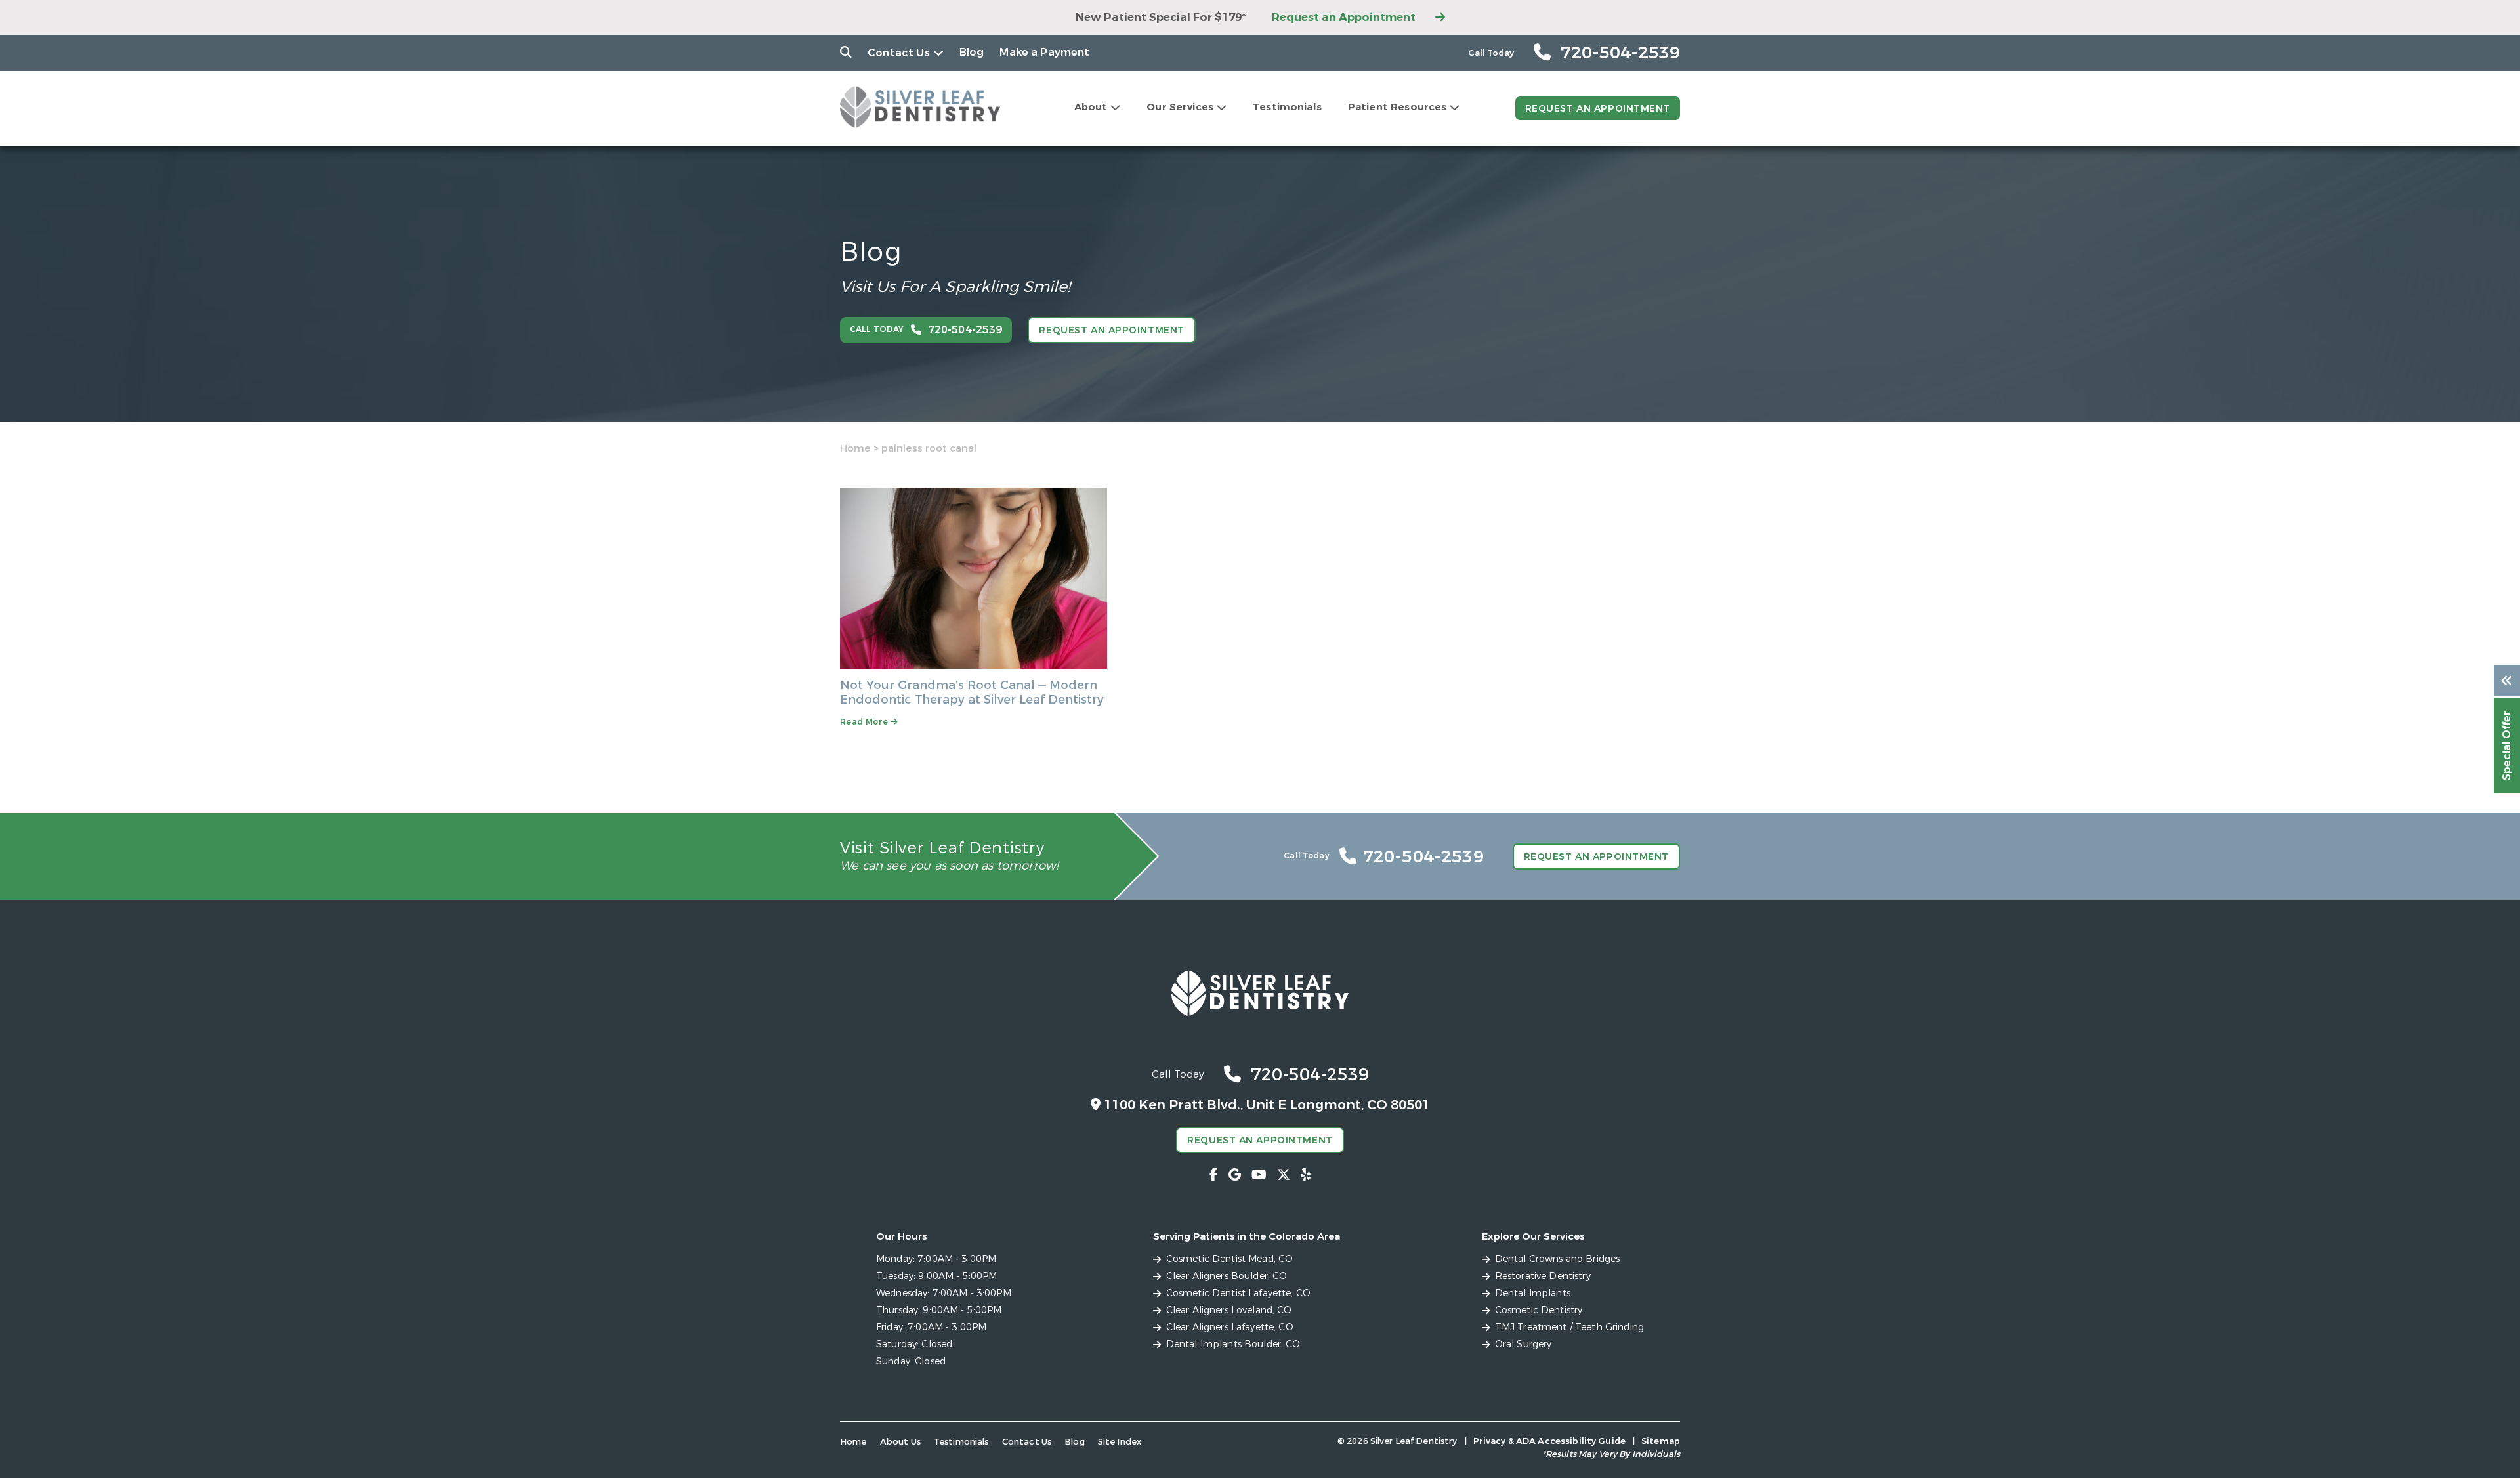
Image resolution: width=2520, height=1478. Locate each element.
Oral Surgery (1523, 1344)
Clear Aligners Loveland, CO (1229, 1310)
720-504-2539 (1310, 1075)
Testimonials (1287, 107)
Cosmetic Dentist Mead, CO (1230, 1259)
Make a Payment (1044, 52)
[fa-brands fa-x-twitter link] (1284, 1175)
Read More (865, 722)
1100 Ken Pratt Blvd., (1267, 1105)
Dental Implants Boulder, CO (1233, 1344)
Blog (972, 52)
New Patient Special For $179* (1161, 17)
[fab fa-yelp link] (1306, 1175)
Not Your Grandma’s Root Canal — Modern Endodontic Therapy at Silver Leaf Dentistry (972, 692)
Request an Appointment (1344, 17)
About (1091, 107)
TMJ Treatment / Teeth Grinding (1569, 1327)
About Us (900, 1442)
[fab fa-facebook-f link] (1214, 1175)
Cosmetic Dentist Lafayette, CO (1238, 1293)
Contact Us (899, 53)
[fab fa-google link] (1235, 1175)
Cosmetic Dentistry (1539, 1310)
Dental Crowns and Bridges (1558, 1259)
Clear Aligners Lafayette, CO (1230, 1327)
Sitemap (1661, 1441)
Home (855, 448)
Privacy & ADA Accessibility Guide (1549, 1441)
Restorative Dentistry (1543, 1276)
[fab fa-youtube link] (1259, 1175)
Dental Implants (1533, 1293)
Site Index (1120, 1442)
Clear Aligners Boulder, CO (1227, 1276)
